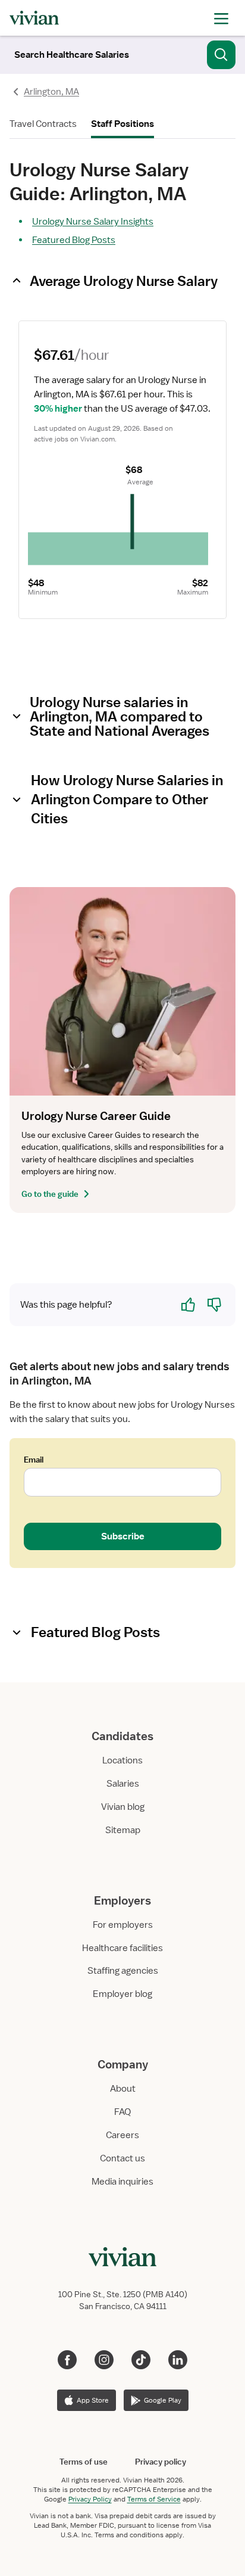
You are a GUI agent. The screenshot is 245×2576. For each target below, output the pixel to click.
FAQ (122, 2112)
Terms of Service (154, 2499)
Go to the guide (50, 1194)
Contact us (122, 2158)
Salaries (123, 1784)
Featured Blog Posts (74, 240)
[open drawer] (221, 18)
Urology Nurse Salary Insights (93, 222)
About (123, 2089)
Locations (122, 1760)
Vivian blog (123, 1807)
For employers (123, 1925)
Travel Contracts (43, 124)
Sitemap (123, 1830)
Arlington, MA (51, 92)
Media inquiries (122, 2182)
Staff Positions (122, 124)
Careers (122, 2135)
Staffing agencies (123, 1971)
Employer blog (122, 1994)
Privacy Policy (90, 2499)
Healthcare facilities (122, 1948)
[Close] (221, 52)
